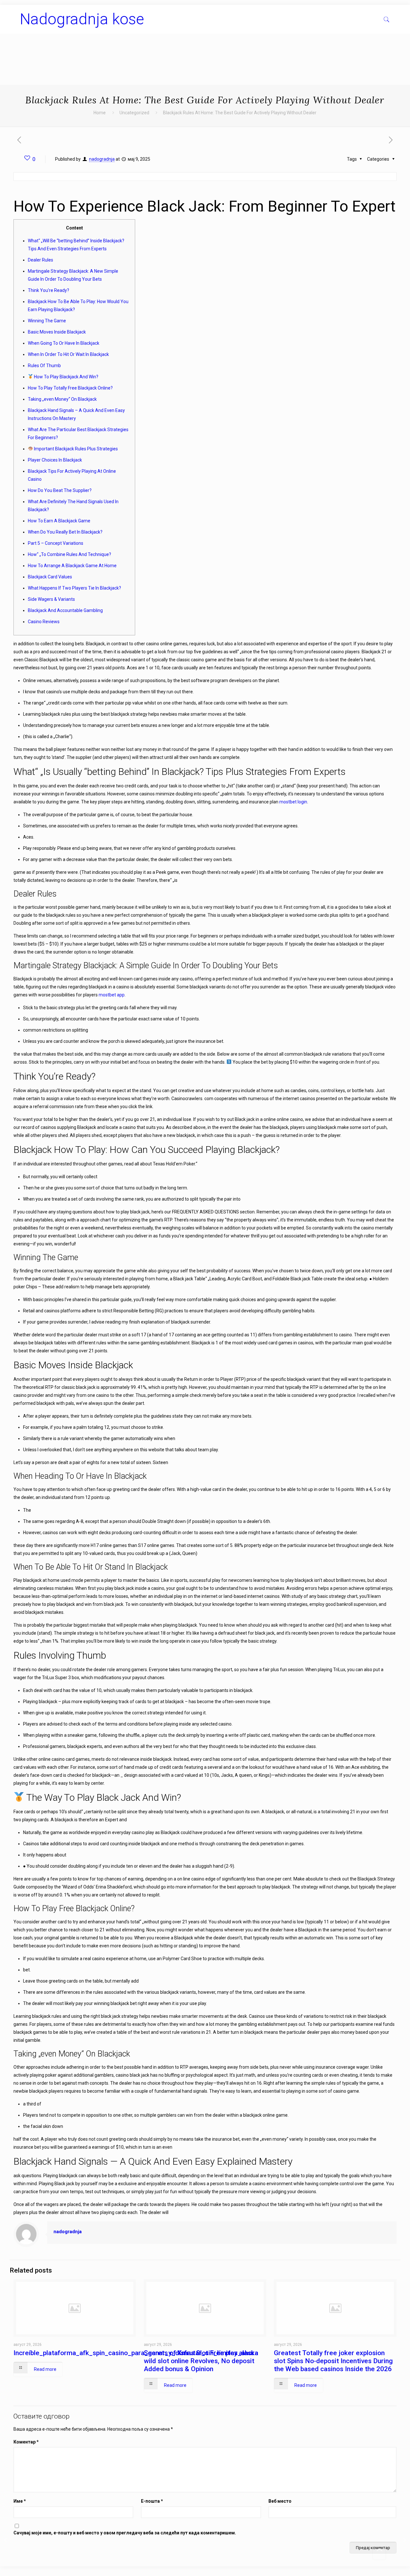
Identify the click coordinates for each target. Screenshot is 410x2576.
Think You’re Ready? (49, 290)
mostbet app (112, 995)
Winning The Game (47, 321)
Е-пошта (152, 2501)
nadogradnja (102, 159)
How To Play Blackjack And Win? (66, 377)
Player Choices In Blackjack (55, 460)
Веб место (280, 2501)
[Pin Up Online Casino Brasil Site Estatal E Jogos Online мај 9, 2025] (6, 2550)
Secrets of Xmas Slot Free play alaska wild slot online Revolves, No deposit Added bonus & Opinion (201, 2361)
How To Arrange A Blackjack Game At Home (72, 566)
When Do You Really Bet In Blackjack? (65, 532)
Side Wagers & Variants (51, 599)
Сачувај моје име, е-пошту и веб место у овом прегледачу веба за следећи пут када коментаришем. (125, 2533)
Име (20, 2501)
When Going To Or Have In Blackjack (64, 343)
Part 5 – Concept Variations (56, 543)
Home (100, 113)
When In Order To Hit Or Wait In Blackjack (68, 354)
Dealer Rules (41, 260)
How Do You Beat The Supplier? (60, 490)
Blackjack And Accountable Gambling (65, 610)
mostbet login (293, 802)
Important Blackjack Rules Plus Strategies (75, 449)
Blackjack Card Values (50, 577)
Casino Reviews (44, 622)
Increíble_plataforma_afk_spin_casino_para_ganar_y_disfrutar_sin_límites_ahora (136, 2353)
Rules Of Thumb (44, 366)
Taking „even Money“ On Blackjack (62, 399)
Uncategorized (134, 113)
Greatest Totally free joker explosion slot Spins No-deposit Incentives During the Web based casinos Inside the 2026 (333, 2361)
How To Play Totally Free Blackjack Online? (70, 388)
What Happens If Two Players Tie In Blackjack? (74, 588)
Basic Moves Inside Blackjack (57, 332)
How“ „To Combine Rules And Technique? (70, 554)
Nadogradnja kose (82, 19)
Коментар (26, 2442)
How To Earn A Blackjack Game (59, 521)
